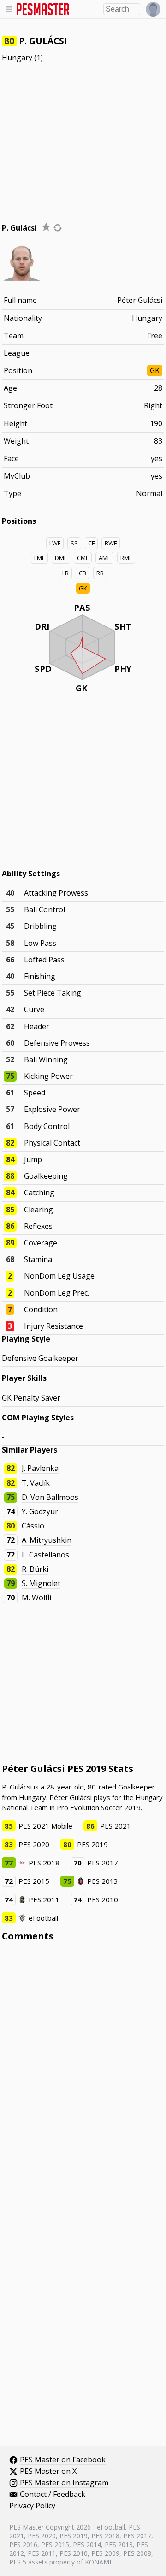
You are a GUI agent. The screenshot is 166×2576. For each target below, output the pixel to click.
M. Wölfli (36, 1598)
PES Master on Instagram (64, 2483)
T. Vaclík (36, 1483)
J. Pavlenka (40, 1468)
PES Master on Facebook (63, 2460)
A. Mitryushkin (47, 1540)
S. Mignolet (41, 1583)
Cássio (33, 1526)
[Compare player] (58, 228)
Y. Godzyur (40, 1511)
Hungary (17, 58)
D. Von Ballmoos (50, 1497)
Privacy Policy (32, 2506)
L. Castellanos (45, 1555)
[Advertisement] (83, 134)
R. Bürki (35, 1569)
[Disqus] (83, 2073)
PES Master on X (48, 2472)
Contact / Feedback (53, 2495)
